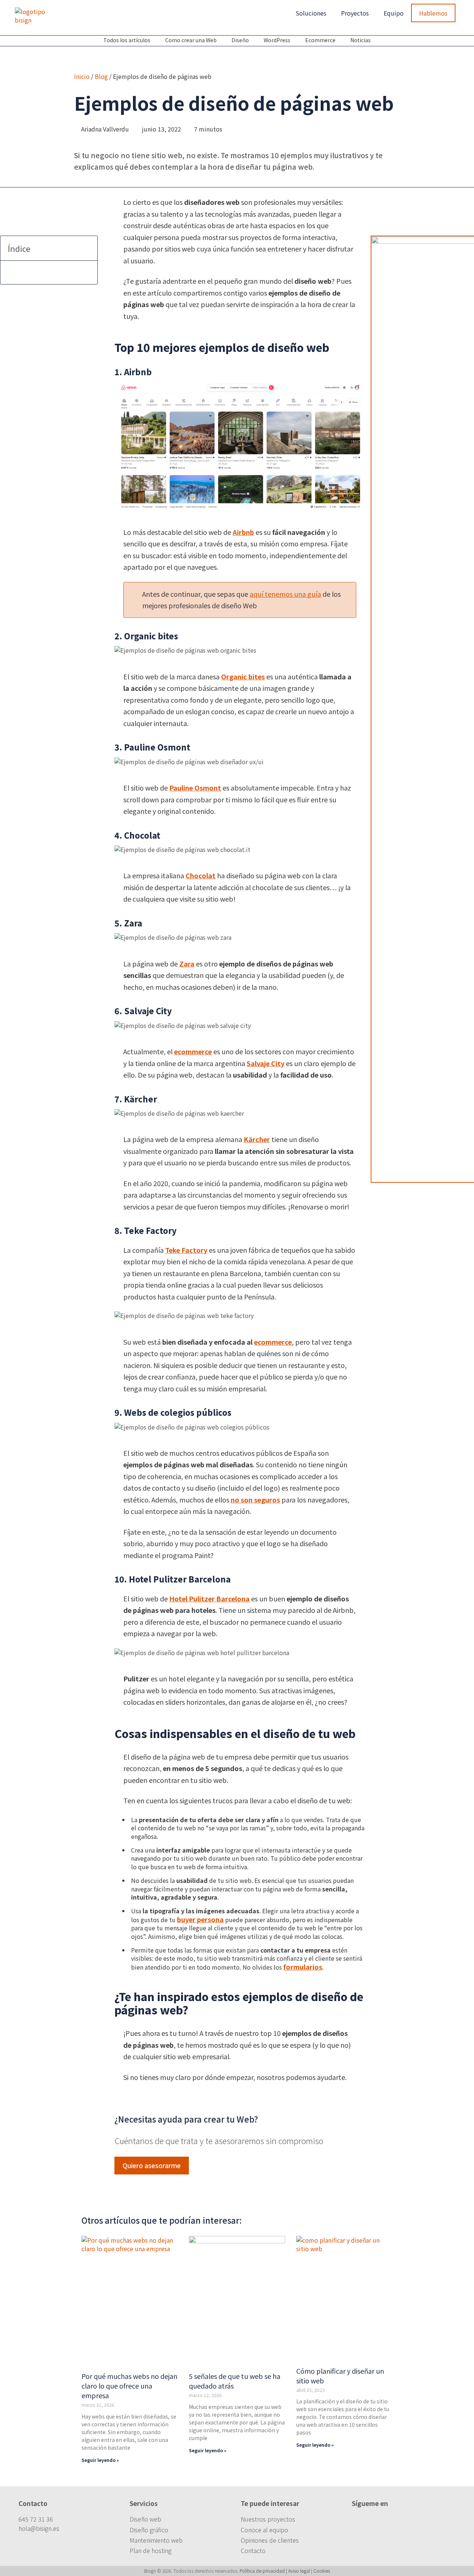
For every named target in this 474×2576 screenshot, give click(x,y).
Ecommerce (320, 40)
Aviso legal (299, 2571)
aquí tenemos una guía (285, 594)
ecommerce (193, 1051)
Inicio (82, 76)
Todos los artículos (127, 40)
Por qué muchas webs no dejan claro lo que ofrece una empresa (129, 2386)
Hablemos (433, 13)
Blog (101, 76)
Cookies (322, 2571)
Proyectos (355, 13)
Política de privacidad (262, 2571)
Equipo (394, 13)
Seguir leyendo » (100, 2460)
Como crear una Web (191, 40)
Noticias (360, 40)
